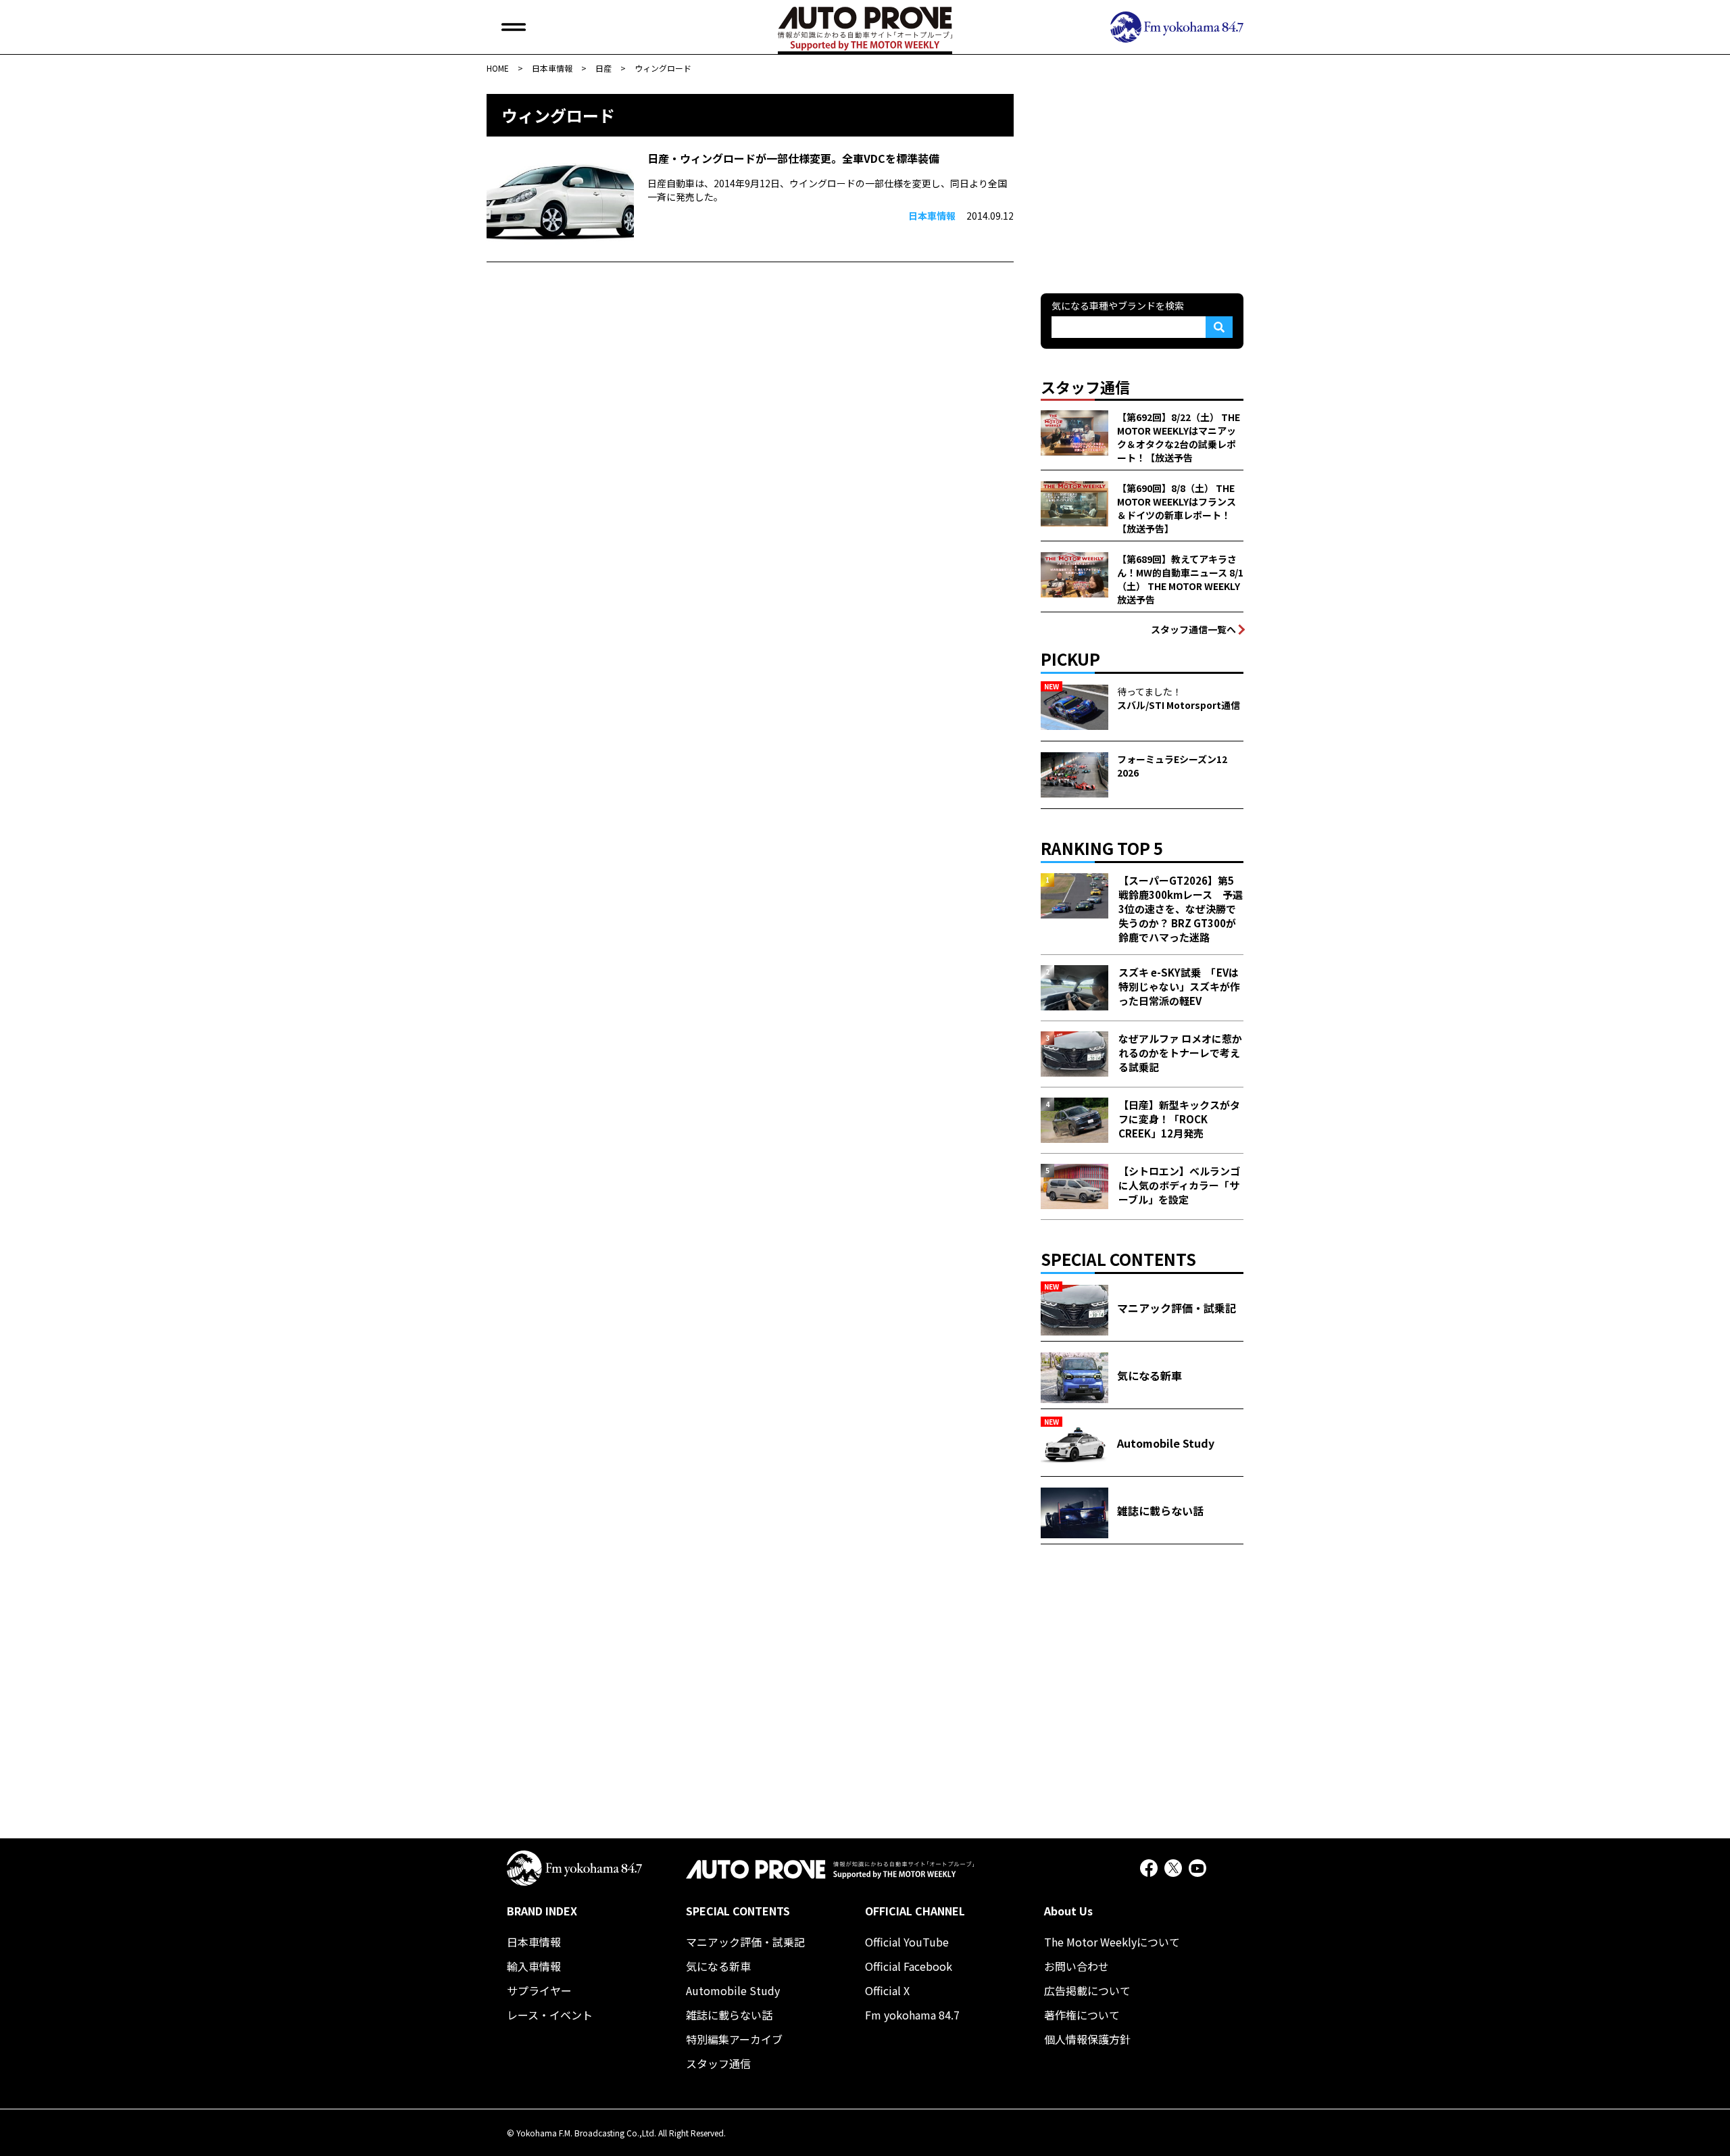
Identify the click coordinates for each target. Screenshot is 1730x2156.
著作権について (1082, 2015)
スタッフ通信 (718, 2063)
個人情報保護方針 (1087, 2039)
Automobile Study (733, 1990)
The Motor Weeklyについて (1112, 1942)
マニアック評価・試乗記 (745, 1942)
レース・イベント (550, 2015)
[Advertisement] (1142, 178)
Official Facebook (909, 1966)
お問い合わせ (1077, 1966)
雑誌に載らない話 (729, 2015)
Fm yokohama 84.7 (912, 2015)
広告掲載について (1087, 1990)
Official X (887, 1990)
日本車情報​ (534, 1942)
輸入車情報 (534, 1966)
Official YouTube (907, 1942)
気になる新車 (718, 1966)
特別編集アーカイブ (734, 2039)
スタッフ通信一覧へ (1193, 629)
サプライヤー (539, 1990)
